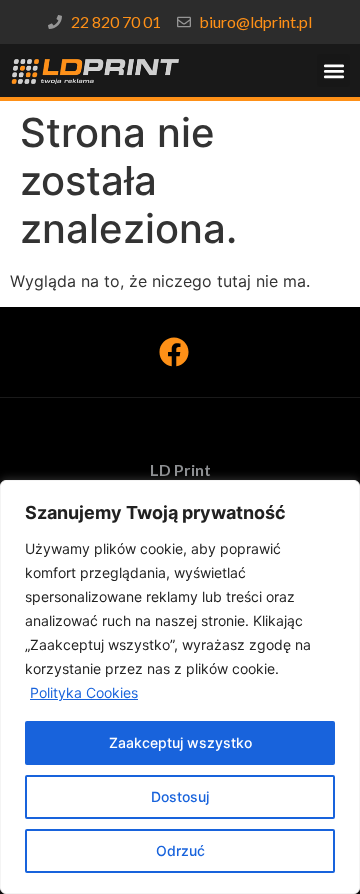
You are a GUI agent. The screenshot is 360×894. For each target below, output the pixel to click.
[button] (333, 70)
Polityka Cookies (84, 692)
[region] (180, 687)
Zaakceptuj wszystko (180, 742)
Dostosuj (180, 796)
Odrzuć (180, 850)
